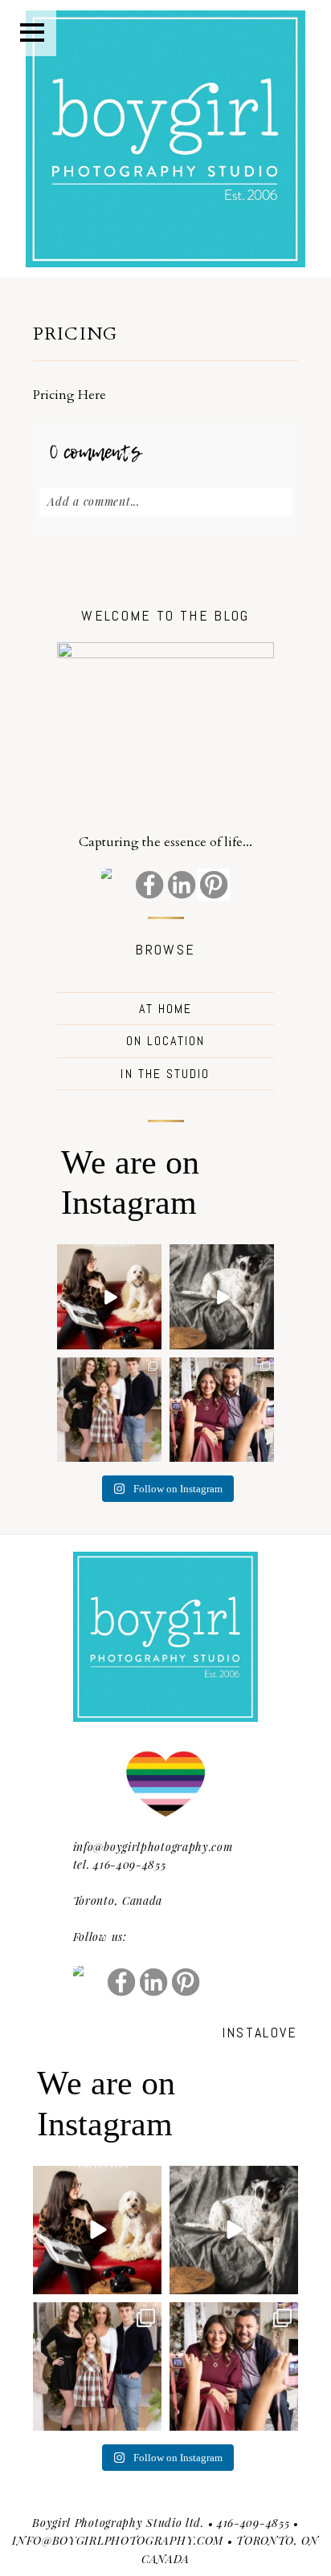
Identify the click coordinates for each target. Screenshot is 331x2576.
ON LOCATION (166, 1041)
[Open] (109, 1296)
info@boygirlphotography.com (153, 1847)
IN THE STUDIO (165, 1074)
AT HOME (166, 1009)
